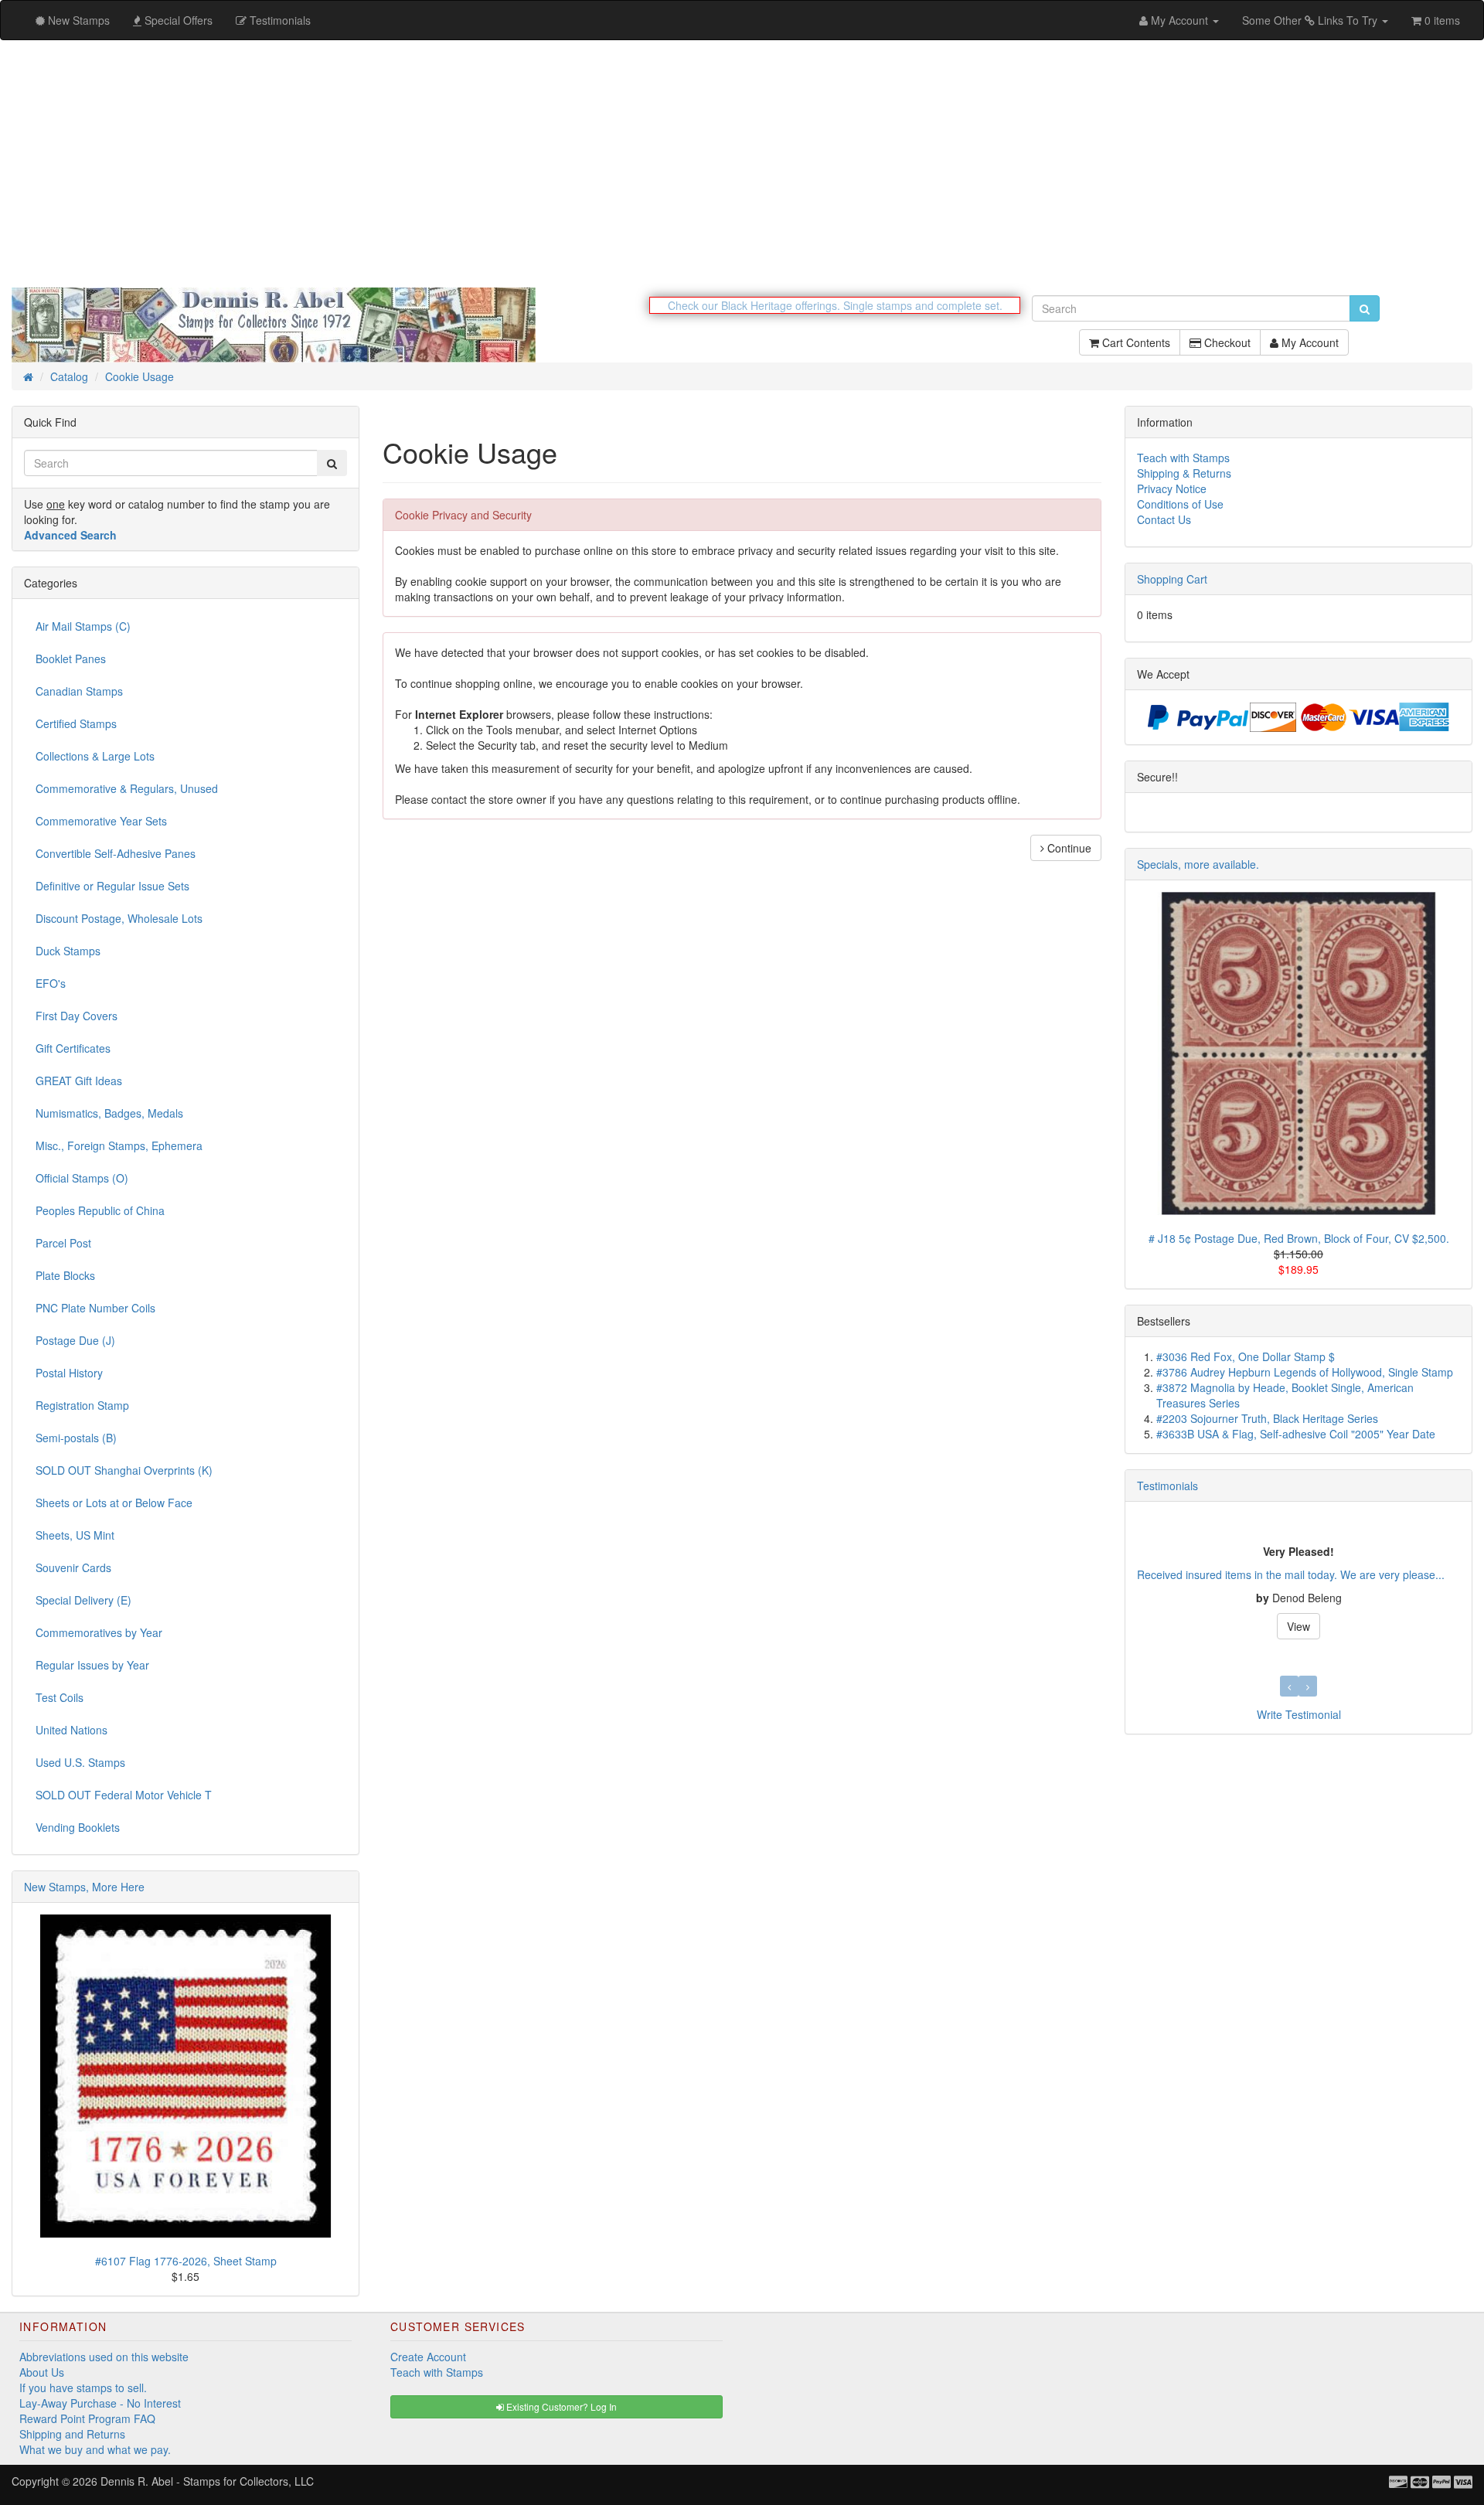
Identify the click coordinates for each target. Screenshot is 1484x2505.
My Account (1309, 342)
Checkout (1226, 342)
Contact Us (1164, 519)
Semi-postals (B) (76, 1438)
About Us (42, 2372)
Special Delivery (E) (83, 1600)
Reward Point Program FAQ (87, 2418)
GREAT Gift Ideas (79, 1081)
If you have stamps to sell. (83, 2388)
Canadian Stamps (79, 691)
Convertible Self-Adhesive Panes (116, 853)
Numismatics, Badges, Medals (109, 1113)
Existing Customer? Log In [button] (560, 2406)
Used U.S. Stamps (80, 1762)
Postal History (69, 1373)
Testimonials (1167, 1486)
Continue (1068, 848)
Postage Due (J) (75, 1340)
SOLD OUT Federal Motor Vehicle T (124, 1795)
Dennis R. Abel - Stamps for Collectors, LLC (207, 2481)
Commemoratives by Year (99, 1632)
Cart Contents (1135, 342)
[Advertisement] (742, 164)
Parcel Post (63, 1243)
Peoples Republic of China (100, 1210)
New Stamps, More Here (84, 1887)
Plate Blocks (65, 1275)
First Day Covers (77, 1016)
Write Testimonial (1299, 1714)
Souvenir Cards (73, 1567)
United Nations (71, 1730)
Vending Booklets (78, 1827)
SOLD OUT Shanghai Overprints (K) (124, 1470)
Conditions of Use (1180, 504)
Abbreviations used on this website (104, 2357)
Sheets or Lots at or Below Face (114, 1503)
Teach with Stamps (1183, 458)
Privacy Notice (1172, 488)
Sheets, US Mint (75, 1535)
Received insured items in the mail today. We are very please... (1278, 1574)
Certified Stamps (76, 723)
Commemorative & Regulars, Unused (127, 788)
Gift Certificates (73, 1048)
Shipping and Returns (72, 2434)
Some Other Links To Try (1311, 20)
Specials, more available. (1198, 864)
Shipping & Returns (1184, 473)
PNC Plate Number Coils (95, 1308)
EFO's (51, 983)
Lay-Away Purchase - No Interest (100, 2403)
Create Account (428, 2357)
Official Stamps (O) (82, 1178)
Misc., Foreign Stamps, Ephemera (119, 1145)
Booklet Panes (71, 659)
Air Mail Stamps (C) (83, 626)
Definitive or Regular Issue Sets (112, 886)
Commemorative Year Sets (101, 821)
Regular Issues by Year (92, 1665)
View (1286, 1626)
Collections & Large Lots (95, 756)
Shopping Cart (1172, 579)
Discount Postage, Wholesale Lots (119, 918)
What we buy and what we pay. (95, 2449)
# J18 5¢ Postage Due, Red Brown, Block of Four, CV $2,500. (1299, 1238)
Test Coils (60, 1697)
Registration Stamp (82, 1405)
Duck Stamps (68, 951)
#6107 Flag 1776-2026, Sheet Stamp (186, 2261)
